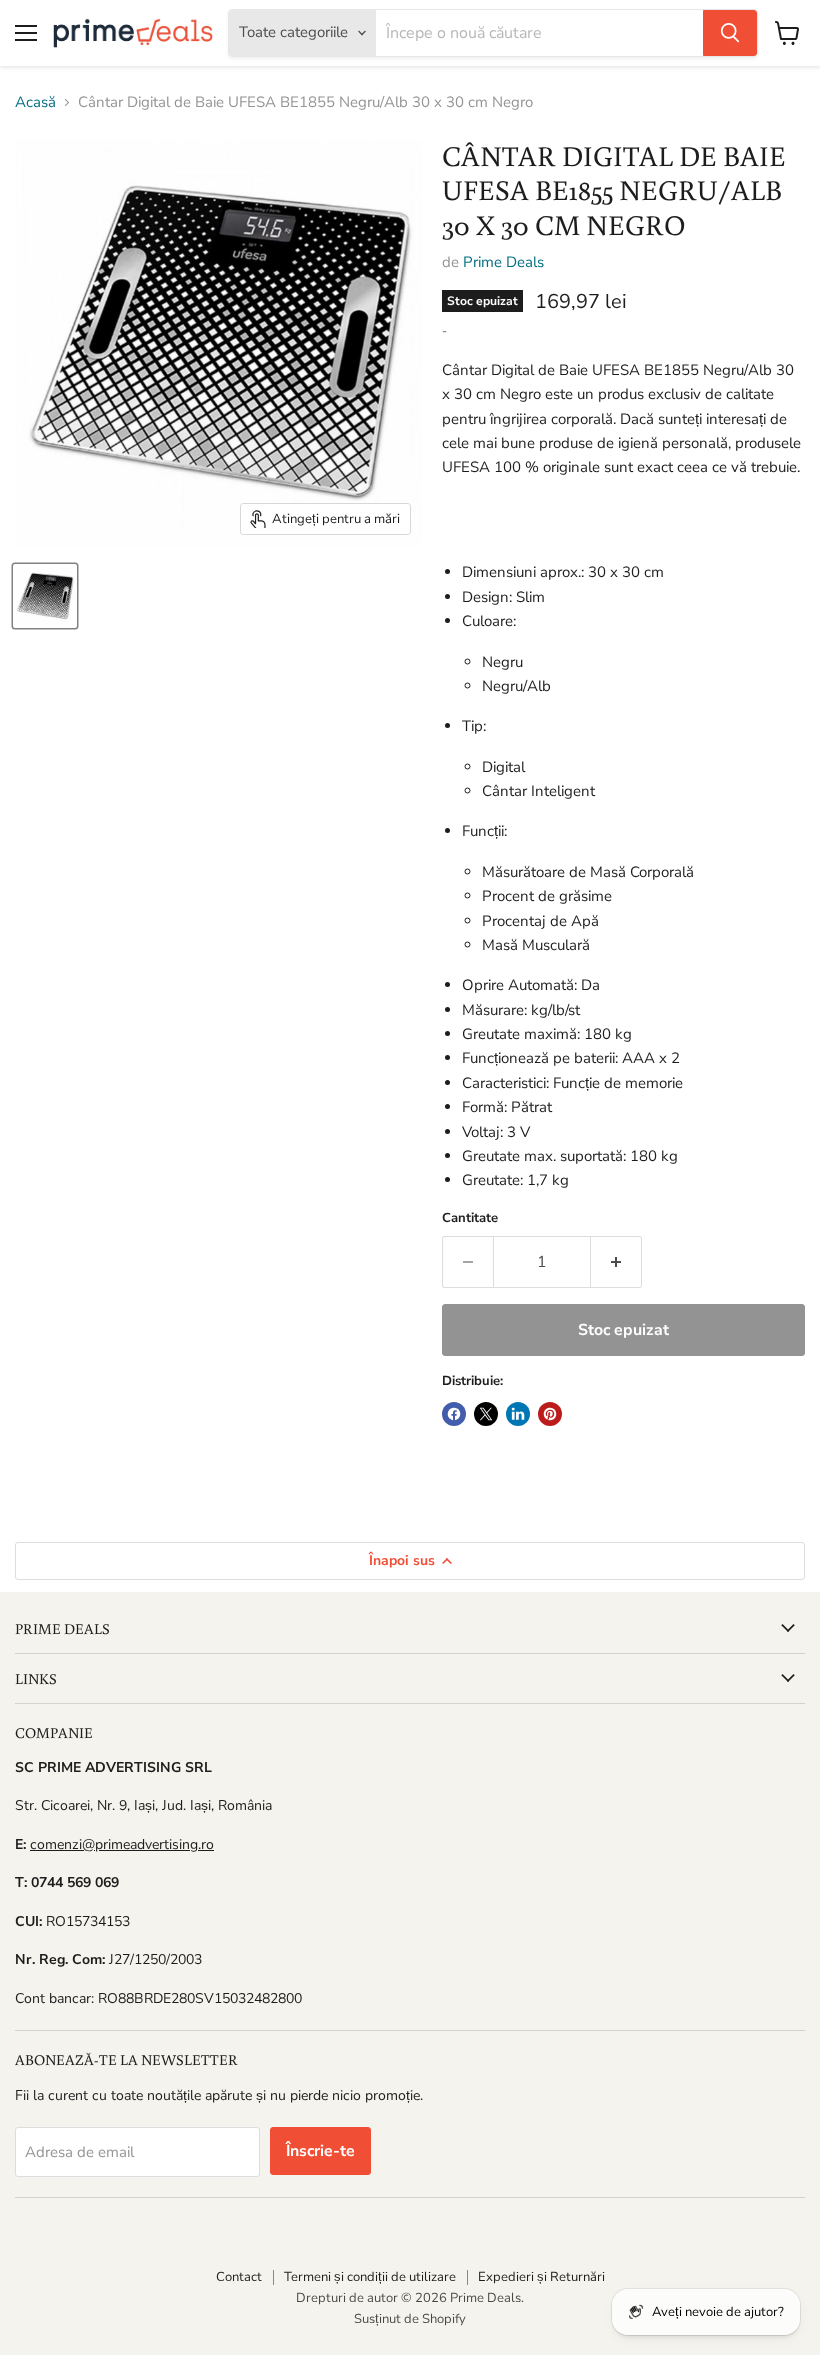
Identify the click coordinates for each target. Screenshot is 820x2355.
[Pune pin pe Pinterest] (550, 1414)
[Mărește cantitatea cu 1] (616, 1262)
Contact (239, 2277)
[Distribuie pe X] (486, 1414)
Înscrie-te (320, 2151)
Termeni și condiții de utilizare (370, 2277)
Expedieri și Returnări (541, 2277)
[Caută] (730, 33)
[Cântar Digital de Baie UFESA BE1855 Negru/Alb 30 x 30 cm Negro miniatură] (45, 596)
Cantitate (470, 1218)
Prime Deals (503, 262)
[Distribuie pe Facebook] (454, 1414)
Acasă (35, 102)
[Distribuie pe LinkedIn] (518, 1414)
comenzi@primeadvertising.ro (122, 1844)
